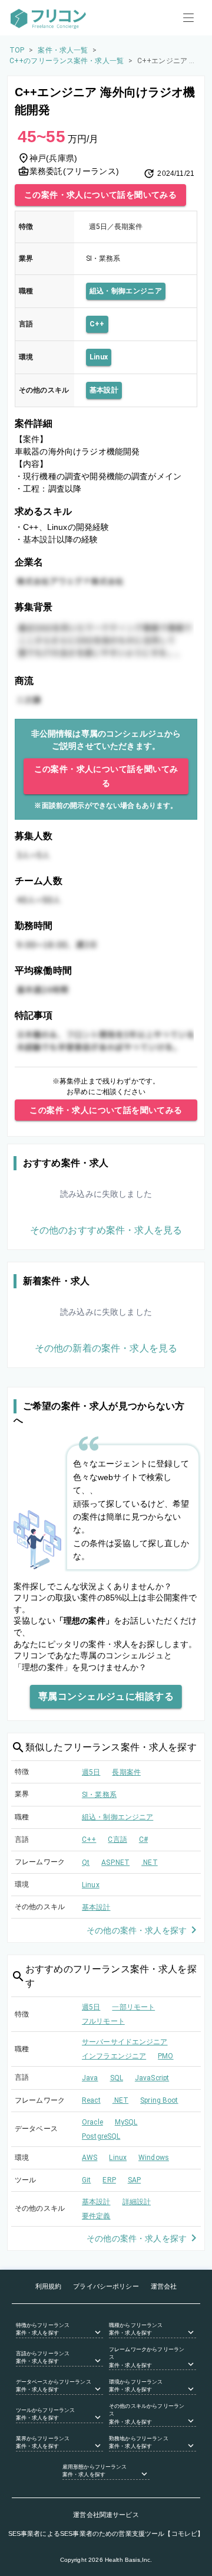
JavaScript (152, 2078)
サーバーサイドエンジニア (125, 2042)
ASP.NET (115, 1863)
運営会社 (164, 2286)
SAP (134, 2180)
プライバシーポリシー (106, 2286)
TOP (17, 50)
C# (143, 1839)
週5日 (91, 1772)
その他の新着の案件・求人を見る (106, 1348)
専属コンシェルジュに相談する (106, 1696)
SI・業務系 (99, 1795)
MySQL (126, 2122)
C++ (97, 324)
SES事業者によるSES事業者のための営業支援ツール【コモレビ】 (106, 2534)
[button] (59, 2330)
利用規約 (49, 2286)
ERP (109, 2180)
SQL (117, 2078)
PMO (165, 2056)
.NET (150, 1863)
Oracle (92, 2122)
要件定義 (96, 2216)
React (91, 2100)
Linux (99, 357)
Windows (154, 2158)
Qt (86, 1863)
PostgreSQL (101, 2136)
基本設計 (104, 390)
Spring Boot (159, 2100)
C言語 (117, 1839)
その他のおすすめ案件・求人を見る (106, 1230)
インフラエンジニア (114, 2056)
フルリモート (103, 2021)
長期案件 (126, 1772)
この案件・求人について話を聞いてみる (100, 195)
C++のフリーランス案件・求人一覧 (67, 61)
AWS (90, 2158)
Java (90, 2078)
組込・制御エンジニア (126, 291)
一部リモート (133, 2007)
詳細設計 (137, 2202)
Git (86, 2180)
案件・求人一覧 (63, 50)
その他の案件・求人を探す (137, 1930)
